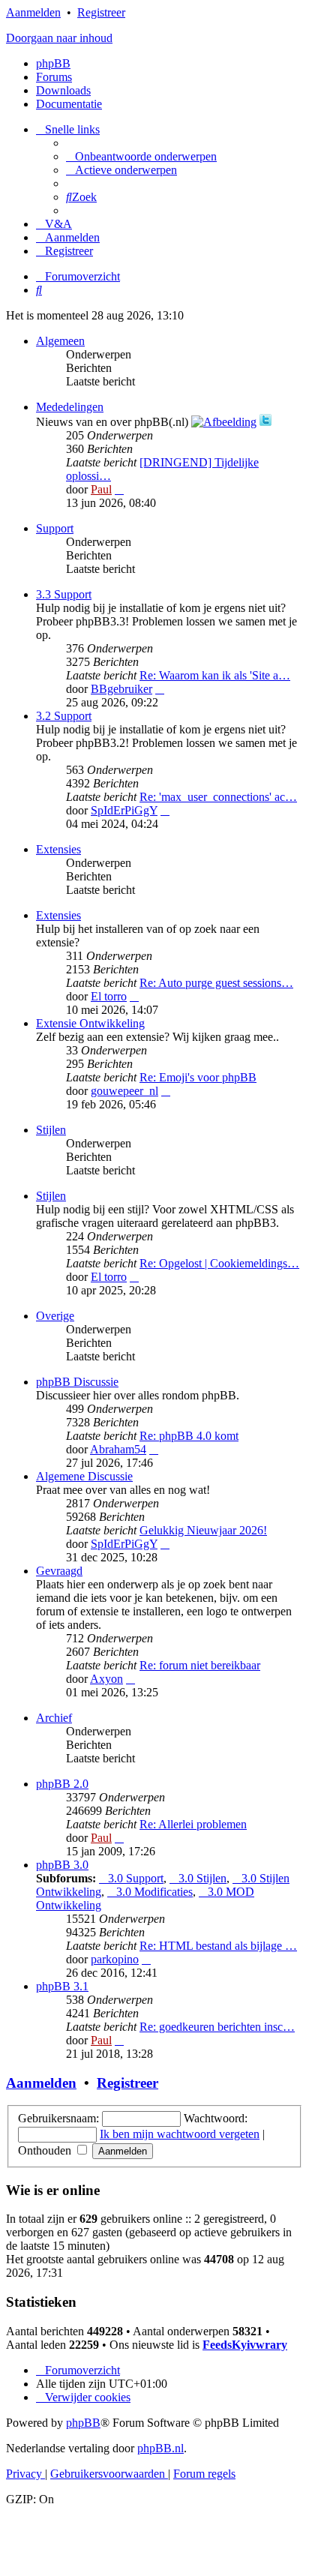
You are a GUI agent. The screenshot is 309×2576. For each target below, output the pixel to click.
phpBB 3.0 (62, 1865)
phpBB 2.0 (62, 1784)
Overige (55, 1316)
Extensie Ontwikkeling (90, 1023)
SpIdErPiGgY (124, 810)
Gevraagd (59, 1571)
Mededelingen (70, 407)
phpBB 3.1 (62, 1986)
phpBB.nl (160, 2448)
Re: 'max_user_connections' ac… (218, 797)
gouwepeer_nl (124, 1091)
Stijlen (51, 1130)
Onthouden (46, 2150)
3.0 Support (136, 1878)
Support (55, 528)
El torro (109, 996)
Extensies (58, 849)
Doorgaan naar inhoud (59, 38)
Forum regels (204, 2474)
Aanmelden (33, 12)
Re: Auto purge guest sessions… (216, 983)
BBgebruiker (121, 689)
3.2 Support (64, 716)
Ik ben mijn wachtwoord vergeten (180, 2134)
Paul (101, 489)
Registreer (101, 12)
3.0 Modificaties (154, 1892)
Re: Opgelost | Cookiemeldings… (219, 1263)
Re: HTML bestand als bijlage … (218, 1946)
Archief (54, 1718)
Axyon (106, 1679)
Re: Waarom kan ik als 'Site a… (215, 675)
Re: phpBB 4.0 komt (189, 1436)
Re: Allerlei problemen (193, 1824)
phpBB (53, 63)
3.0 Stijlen (202, 1878)
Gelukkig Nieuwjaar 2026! (203, 1530)
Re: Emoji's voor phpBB (198, 1077)
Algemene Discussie (84, 1476)
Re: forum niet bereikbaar (200, 1665)
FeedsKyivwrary (245, 2345)
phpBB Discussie (77, 1382)
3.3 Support (64, 594)
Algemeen (60, 341)
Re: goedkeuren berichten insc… (217, 2027)
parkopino (115, 1959)
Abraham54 (118, 1449)
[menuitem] (141, 156)
